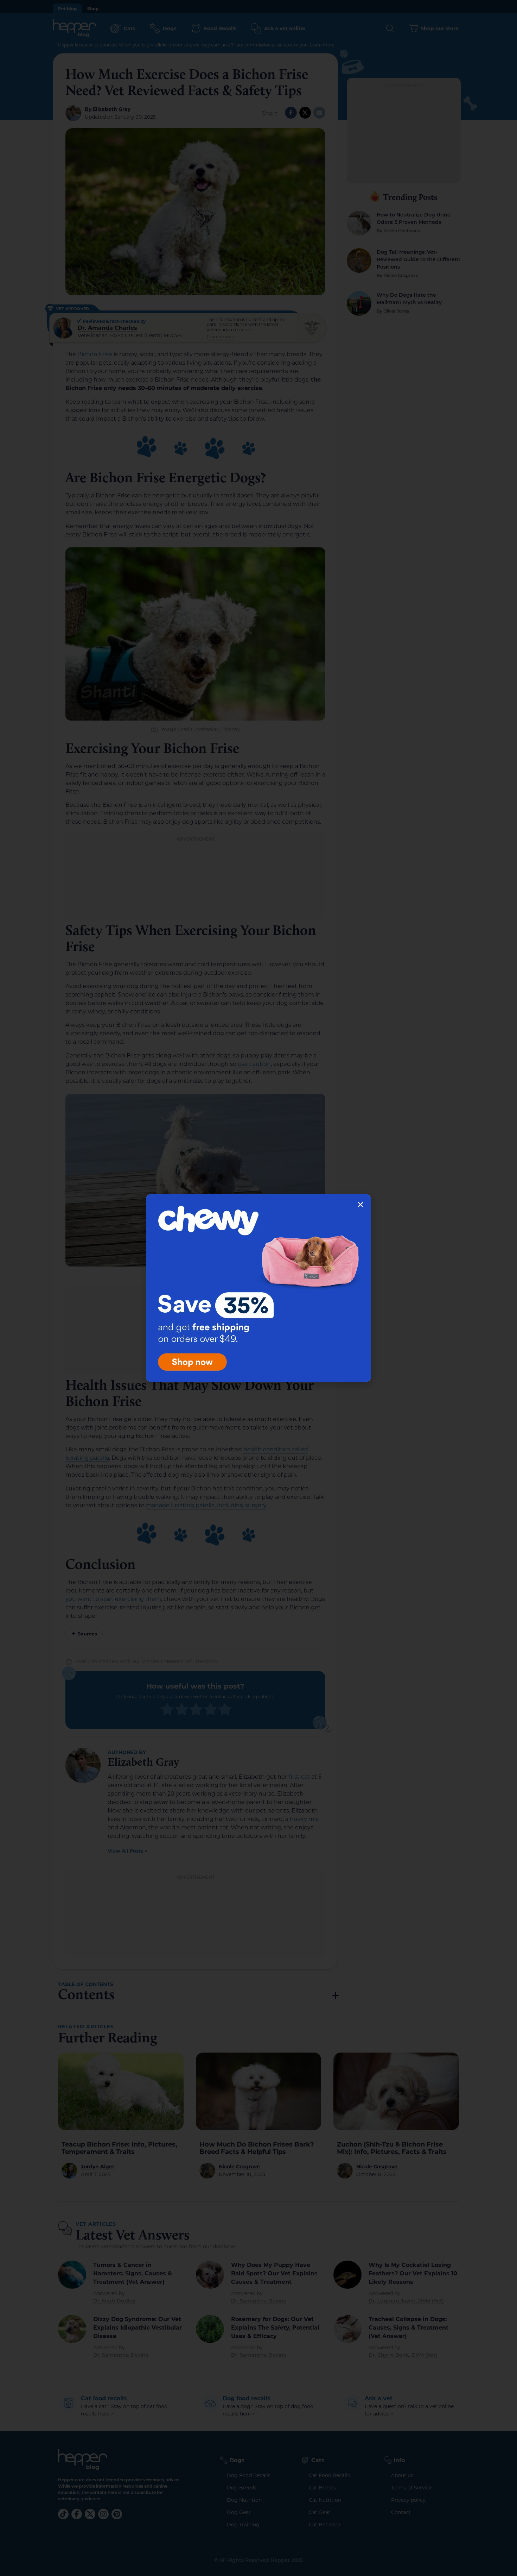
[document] (258, 1288)
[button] (360, 1205)
